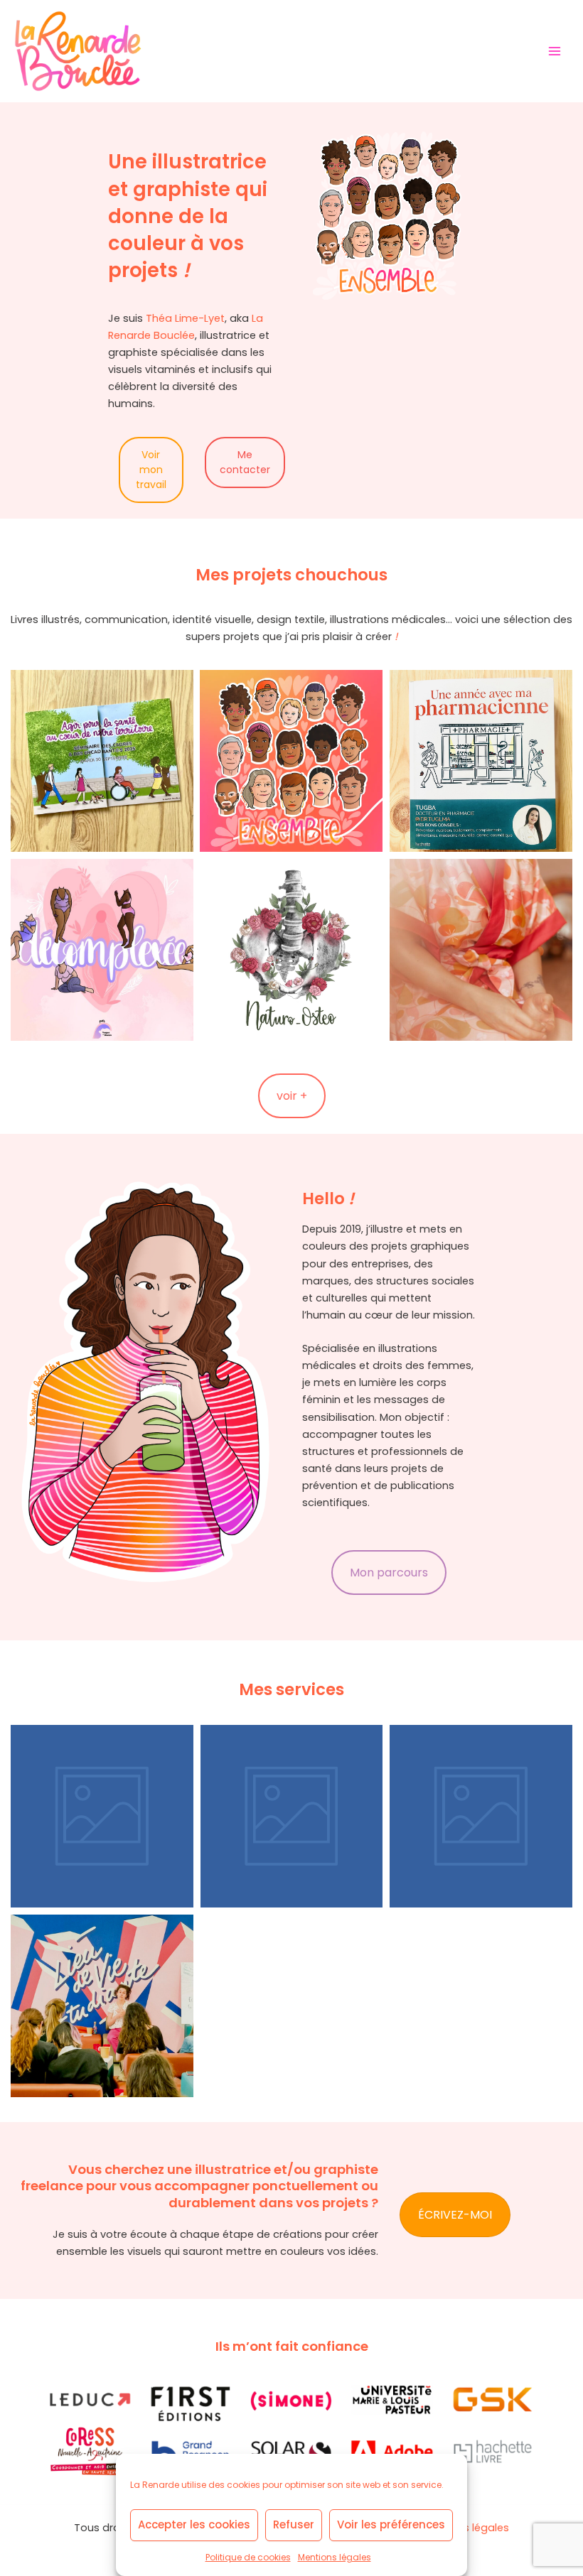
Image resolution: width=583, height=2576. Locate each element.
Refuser (294, 2524)
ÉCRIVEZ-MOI (455, 2215)
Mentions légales (335, 2557)
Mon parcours (389, 1573)
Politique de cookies (248, 2557)
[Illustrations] (102, 1816)
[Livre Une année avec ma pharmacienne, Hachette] (481, 761)
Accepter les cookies (194, 2524)
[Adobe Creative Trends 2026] (291, 761)
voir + (292, 1096)
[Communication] (481, 1816)
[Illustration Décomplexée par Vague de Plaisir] (102, 950)
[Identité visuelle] (292, 1816)
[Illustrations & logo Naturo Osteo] (291, 950)
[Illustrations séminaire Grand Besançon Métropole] (102, 761)
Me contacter (245, 462)
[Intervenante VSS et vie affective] (102, 2006)
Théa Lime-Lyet (185, 318)
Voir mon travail (151, 470)
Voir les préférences (391, 2524)
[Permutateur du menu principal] (555, 50)
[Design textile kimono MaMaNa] (481, 950)
